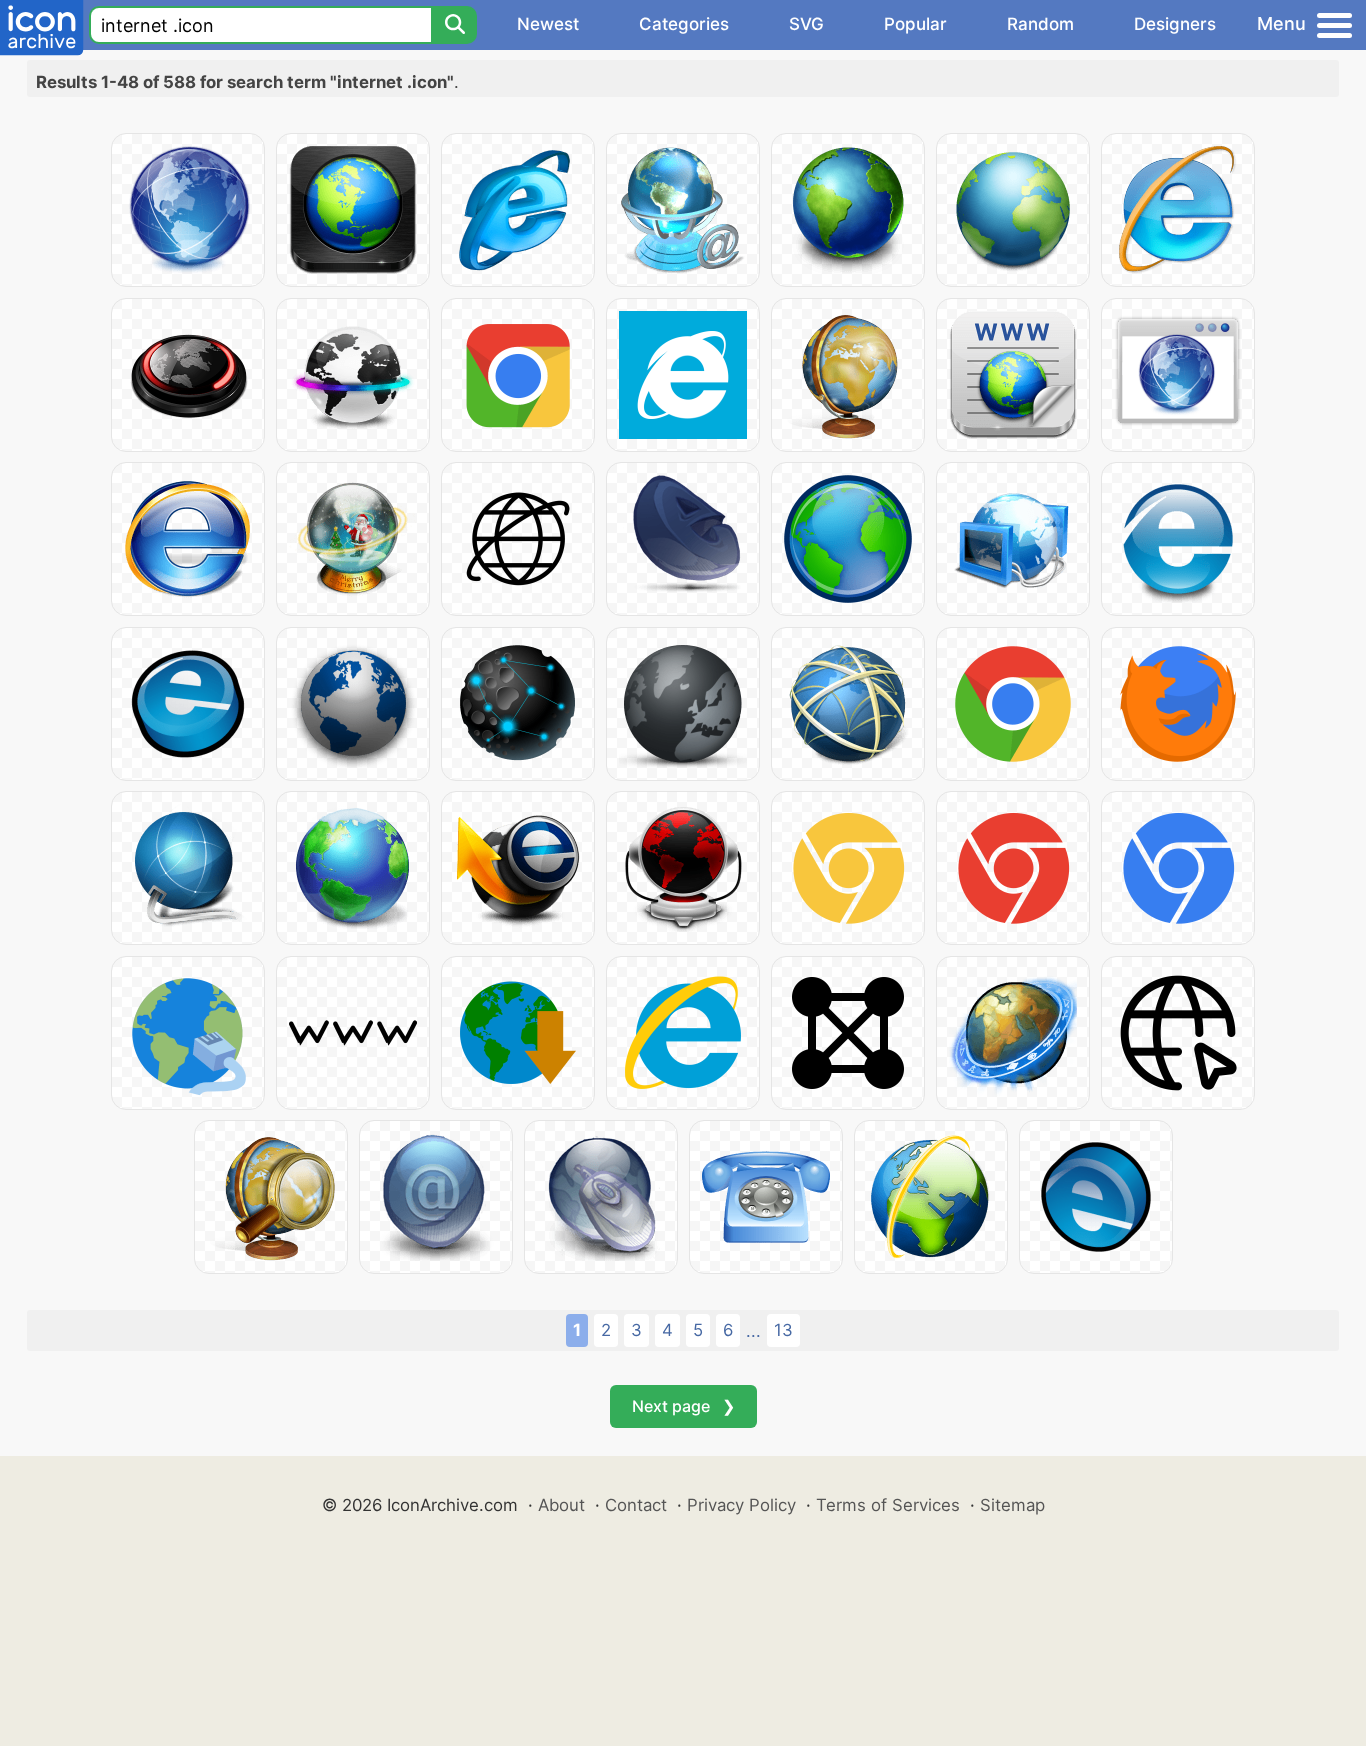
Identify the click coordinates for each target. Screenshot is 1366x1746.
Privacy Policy (741, 1505)
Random (1040, 24)
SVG (806, 24)
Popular (915, 24)
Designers (1175, 24)
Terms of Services (888, 1505)
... (753, 1331)
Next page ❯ (683, 1406)
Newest (548, 24)
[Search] (454, 25)
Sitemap (1012, 1505)
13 (783, 1330)
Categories (684, 24)
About (561, 1505)
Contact (636, 1505)
